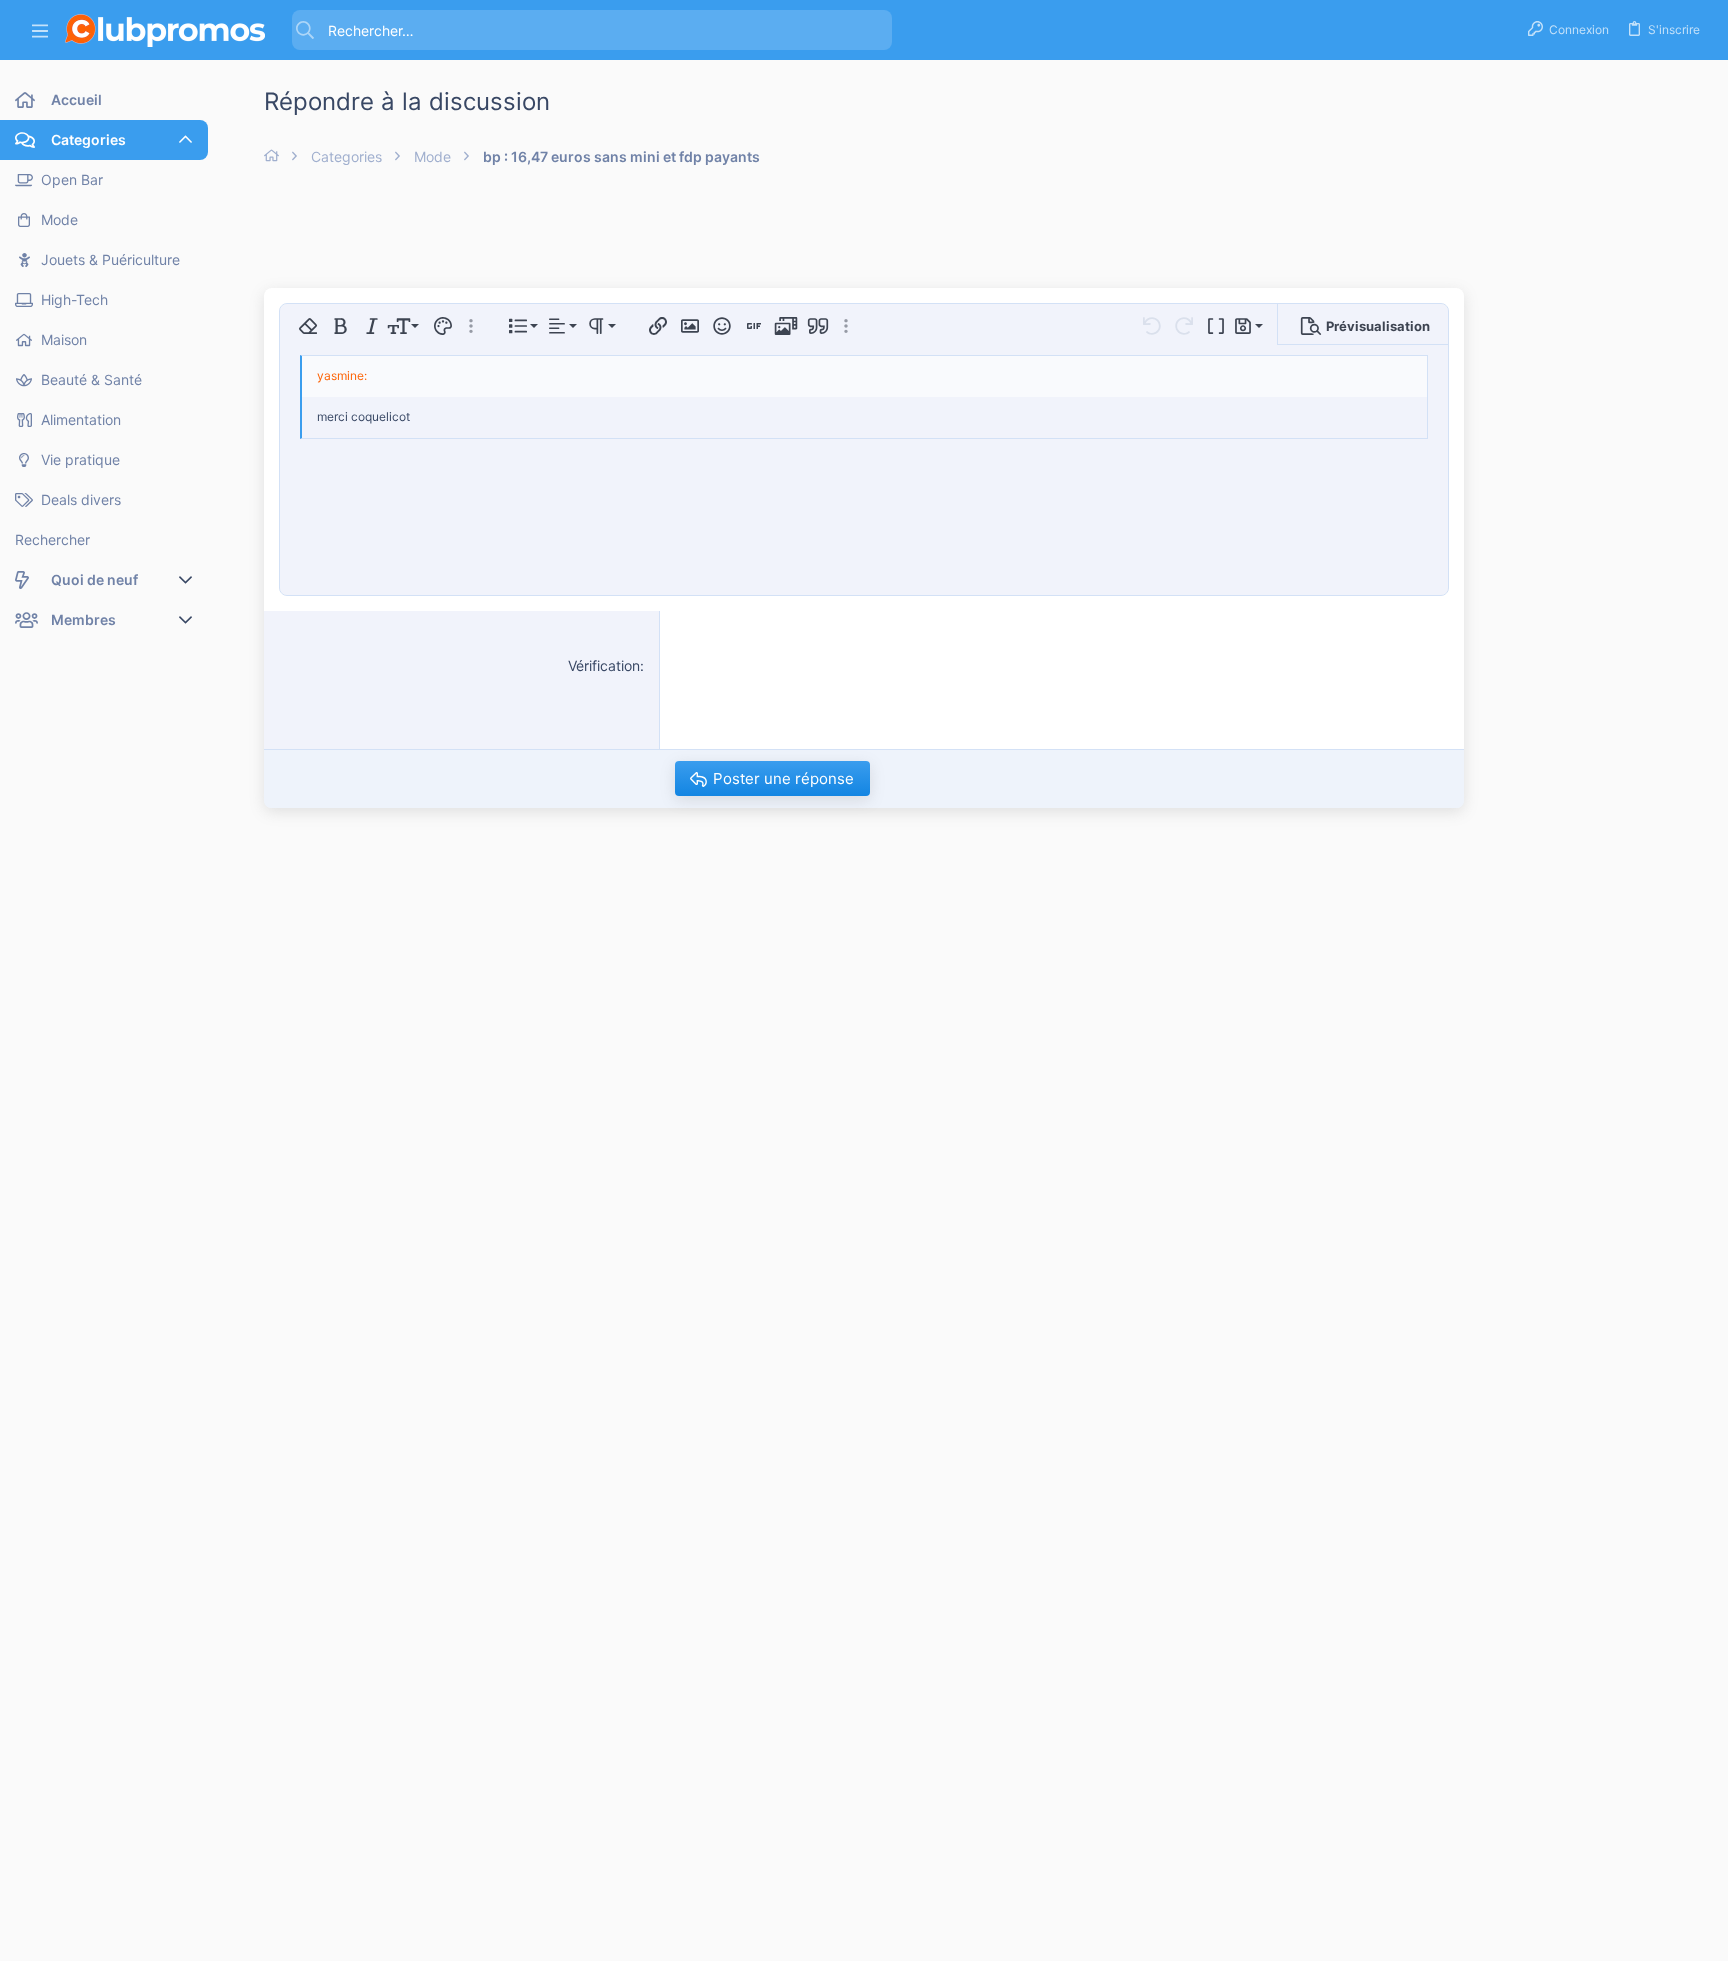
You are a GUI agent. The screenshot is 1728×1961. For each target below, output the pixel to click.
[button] (40, 30)
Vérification (604, 665)
